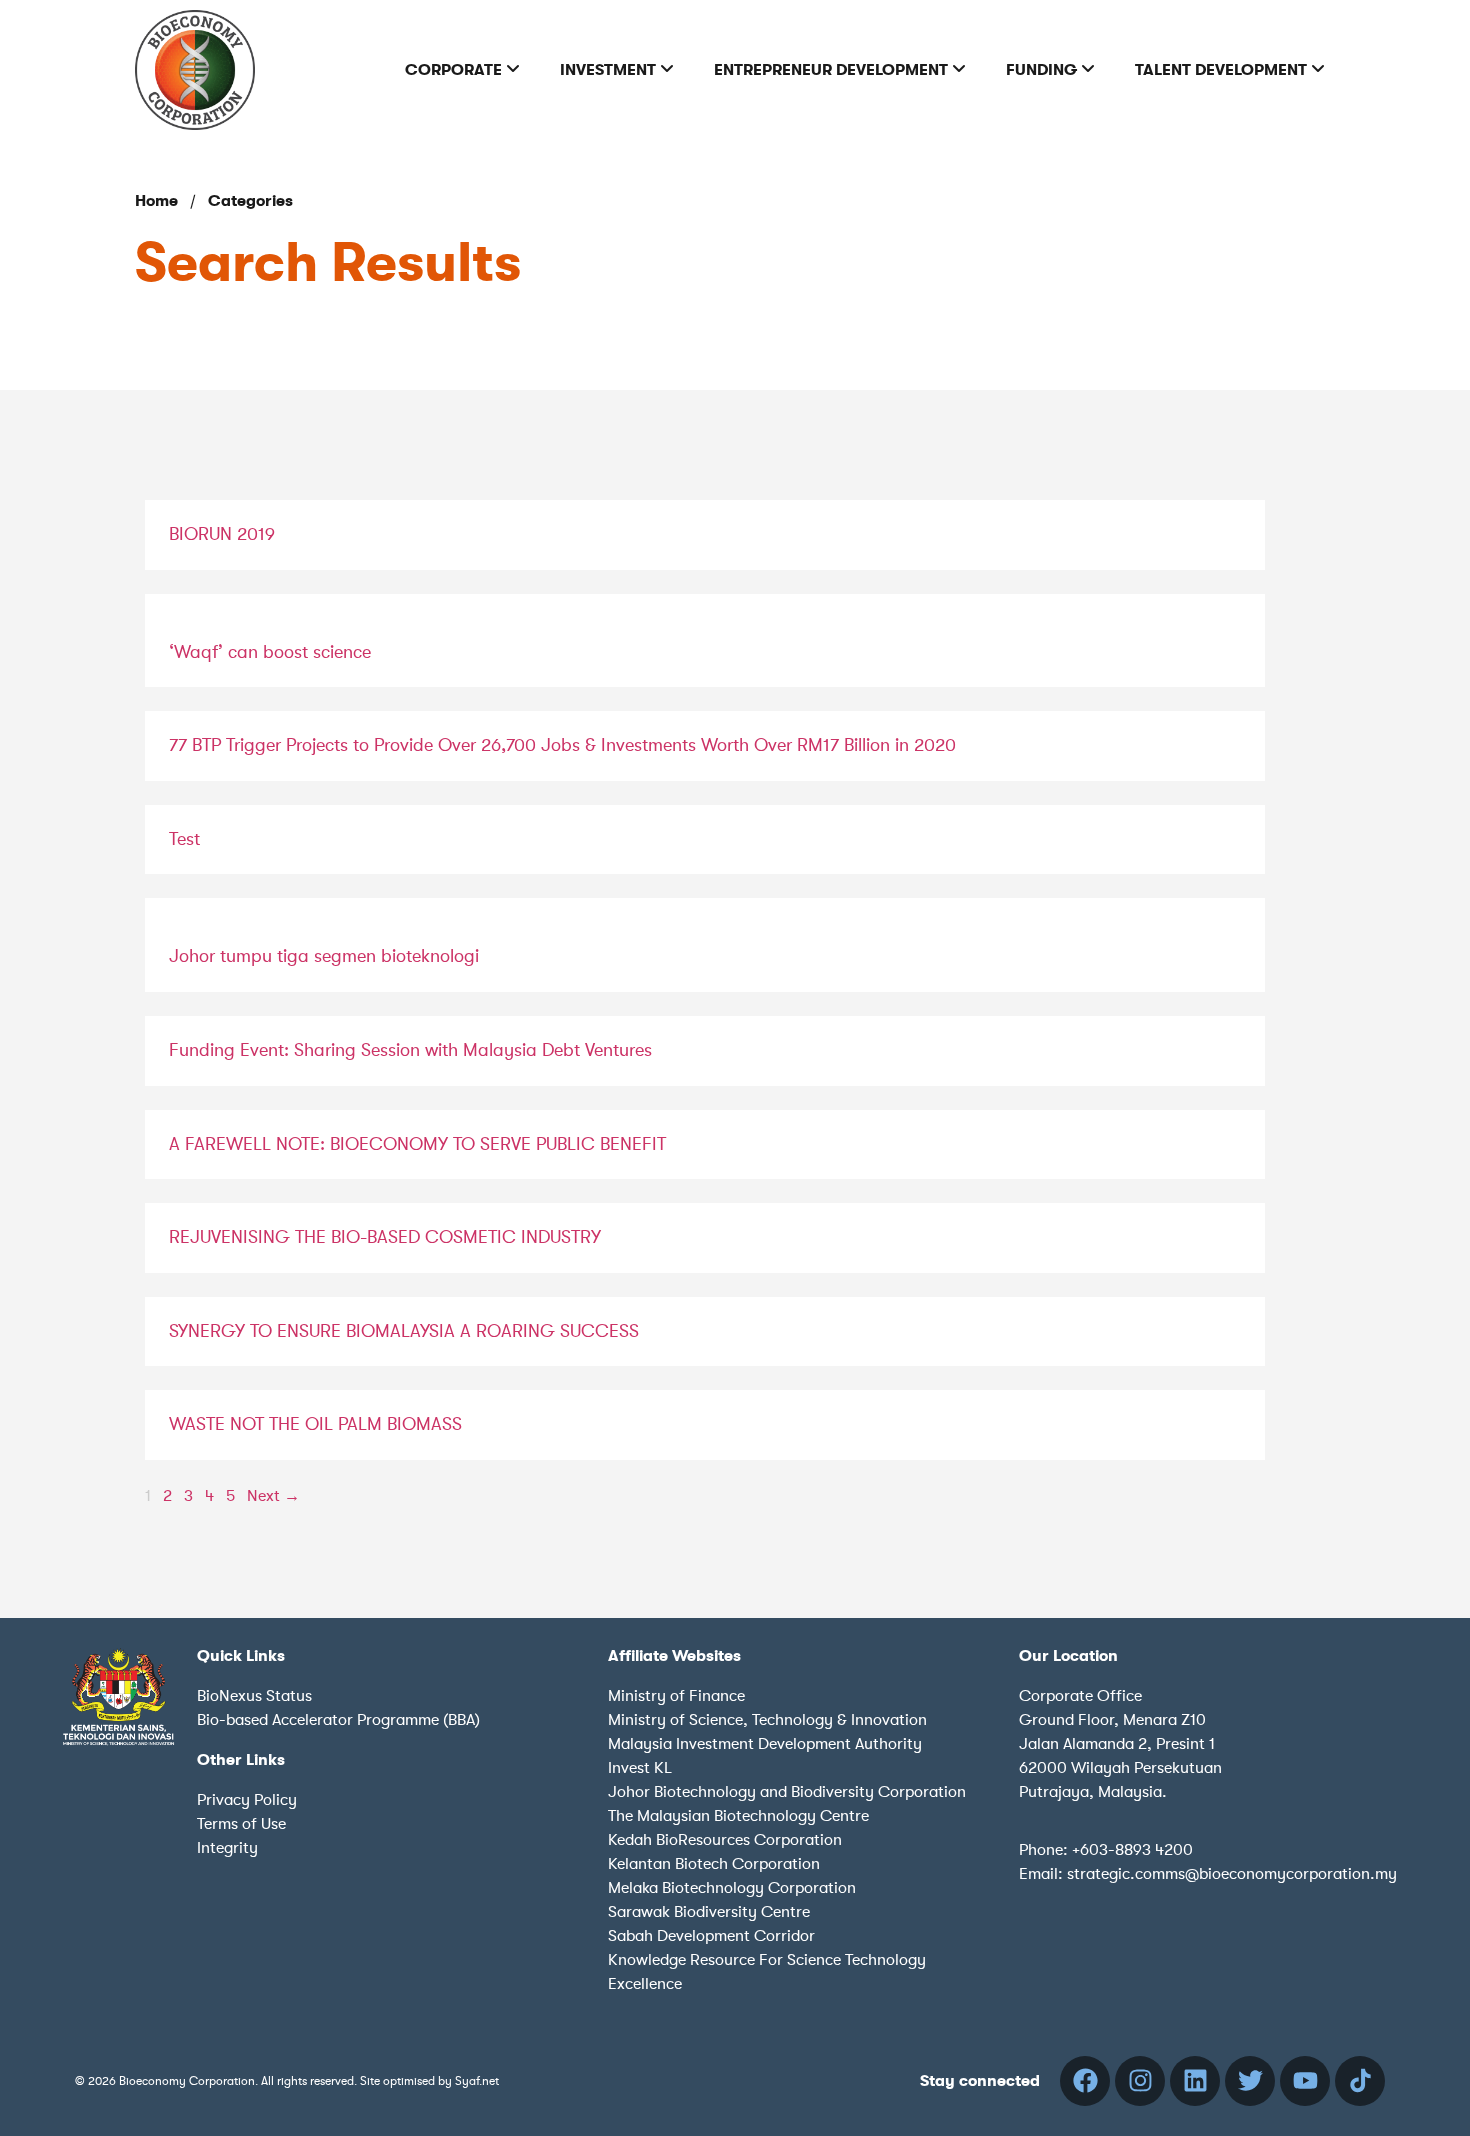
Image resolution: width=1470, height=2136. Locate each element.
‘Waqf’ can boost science (270, 652)
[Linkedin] (1195, 2081)
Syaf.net (477, 2081)
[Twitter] (1250, 2081)
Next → (273, 1496)
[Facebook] (1085, 2081)
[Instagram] (1140, 2081)
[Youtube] (1305, 2081)
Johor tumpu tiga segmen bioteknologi (324, 956)
